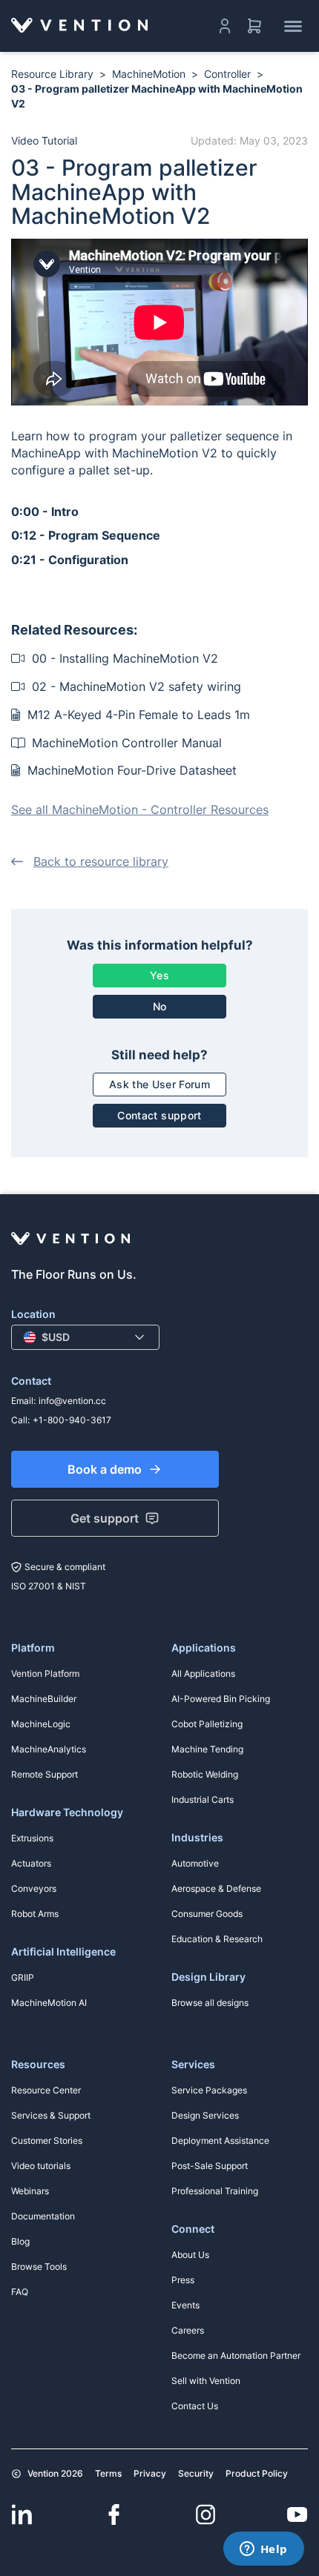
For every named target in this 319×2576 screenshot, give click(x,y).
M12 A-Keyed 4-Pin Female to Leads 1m (137, 715)
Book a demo (105, 1469)
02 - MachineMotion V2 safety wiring (135, 686)
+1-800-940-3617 (72, 1420)
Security (196, 2473)
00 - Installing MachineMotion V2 (123, 658)
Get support (105, 1518)
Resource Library (52, 74)
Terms (108, 2473)
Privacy (150, 2473)
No (160, 1006)
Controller (227, 74)
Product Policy (257, 2473)
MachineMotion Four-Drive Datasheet (130, 770)
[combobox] (85, 1337)
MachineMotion (149, 74)
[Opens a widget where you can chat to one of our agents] (263, 2550)
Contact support (159, 1115)
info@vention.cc (72, 1401)
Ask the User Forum (159, 1084)
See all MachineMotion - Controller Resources (140, 809)
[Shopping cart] (254, 26)
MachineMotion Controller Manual (125, 743)
